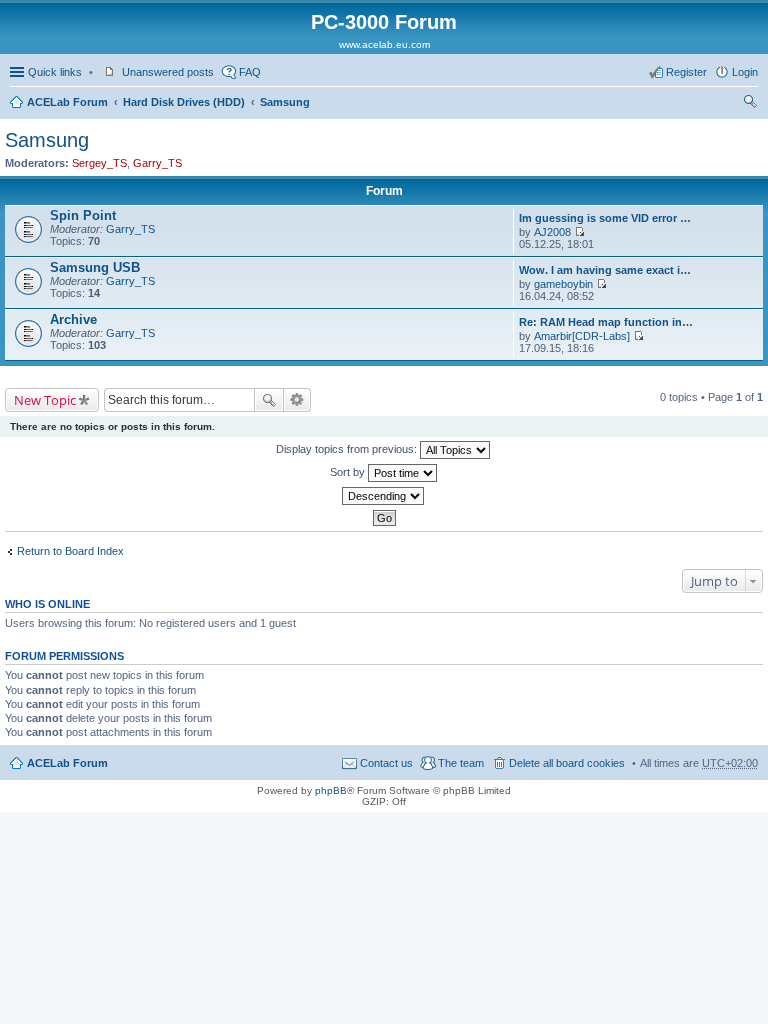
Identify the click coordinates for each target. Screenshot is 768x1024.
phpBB (331, 790)
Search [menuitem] (750, 104)
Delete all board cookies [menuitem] (567, 763)
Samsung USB (95, 267)
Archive (73, 319)
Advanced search (297, 400)
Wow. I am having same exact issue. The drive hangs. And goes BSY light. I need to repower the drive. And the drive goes (606, 270)
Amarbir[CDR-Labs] (582, 336)
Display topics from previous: (348, 449)
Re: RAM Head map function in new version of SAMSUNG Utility (606, 322)
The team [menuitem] (461, 763)
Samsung (285, 102)
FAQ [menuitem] (250, 72)
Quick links (55, 72)
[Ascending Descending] (384, 496)
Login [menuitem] (745, 72)
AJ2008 (552, 232)
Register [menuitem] (686, 72)
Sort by (349, 472)
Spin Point (83, 215)
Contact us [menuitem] (386, 763)
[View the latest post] (579, 232)
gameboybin (563, 284)
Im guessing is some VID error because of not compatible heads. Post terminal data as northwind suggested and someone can (606, 218)
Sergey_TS (99, 163)
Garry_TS (157, 163)
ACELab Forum (67, 102)
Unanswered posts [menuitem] (168, 72)
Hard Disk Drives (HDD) (184, 102)
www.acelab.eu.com (384, 44)
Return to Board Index (70, 551)
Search (269, 400)
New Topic (45, 400)
